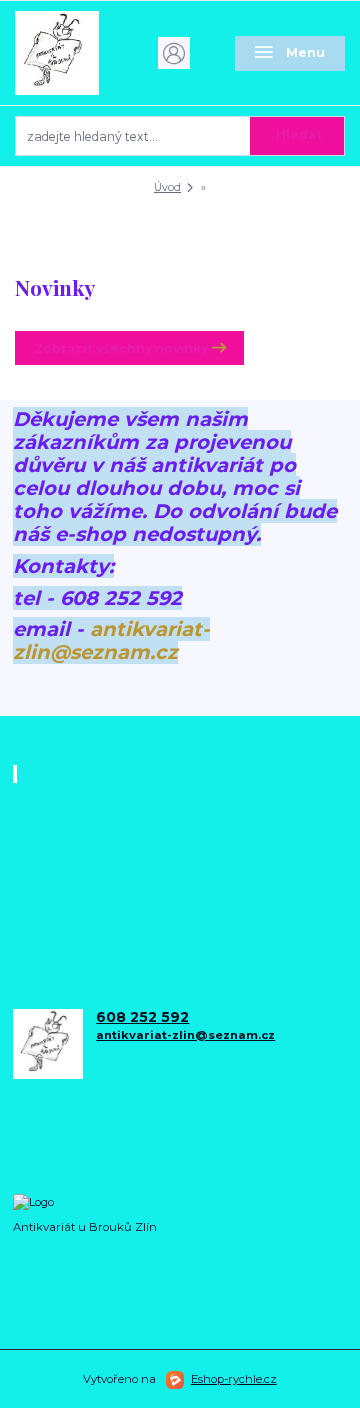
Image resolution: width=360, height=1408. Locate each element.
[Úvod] (70, 53)
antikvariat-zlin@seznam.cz (111, 640)
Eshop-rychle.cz (234, 1379)
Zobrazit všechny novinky (121, 348)
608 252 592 (142, 1017)
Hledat (299, 134)
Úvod (167, 187)
